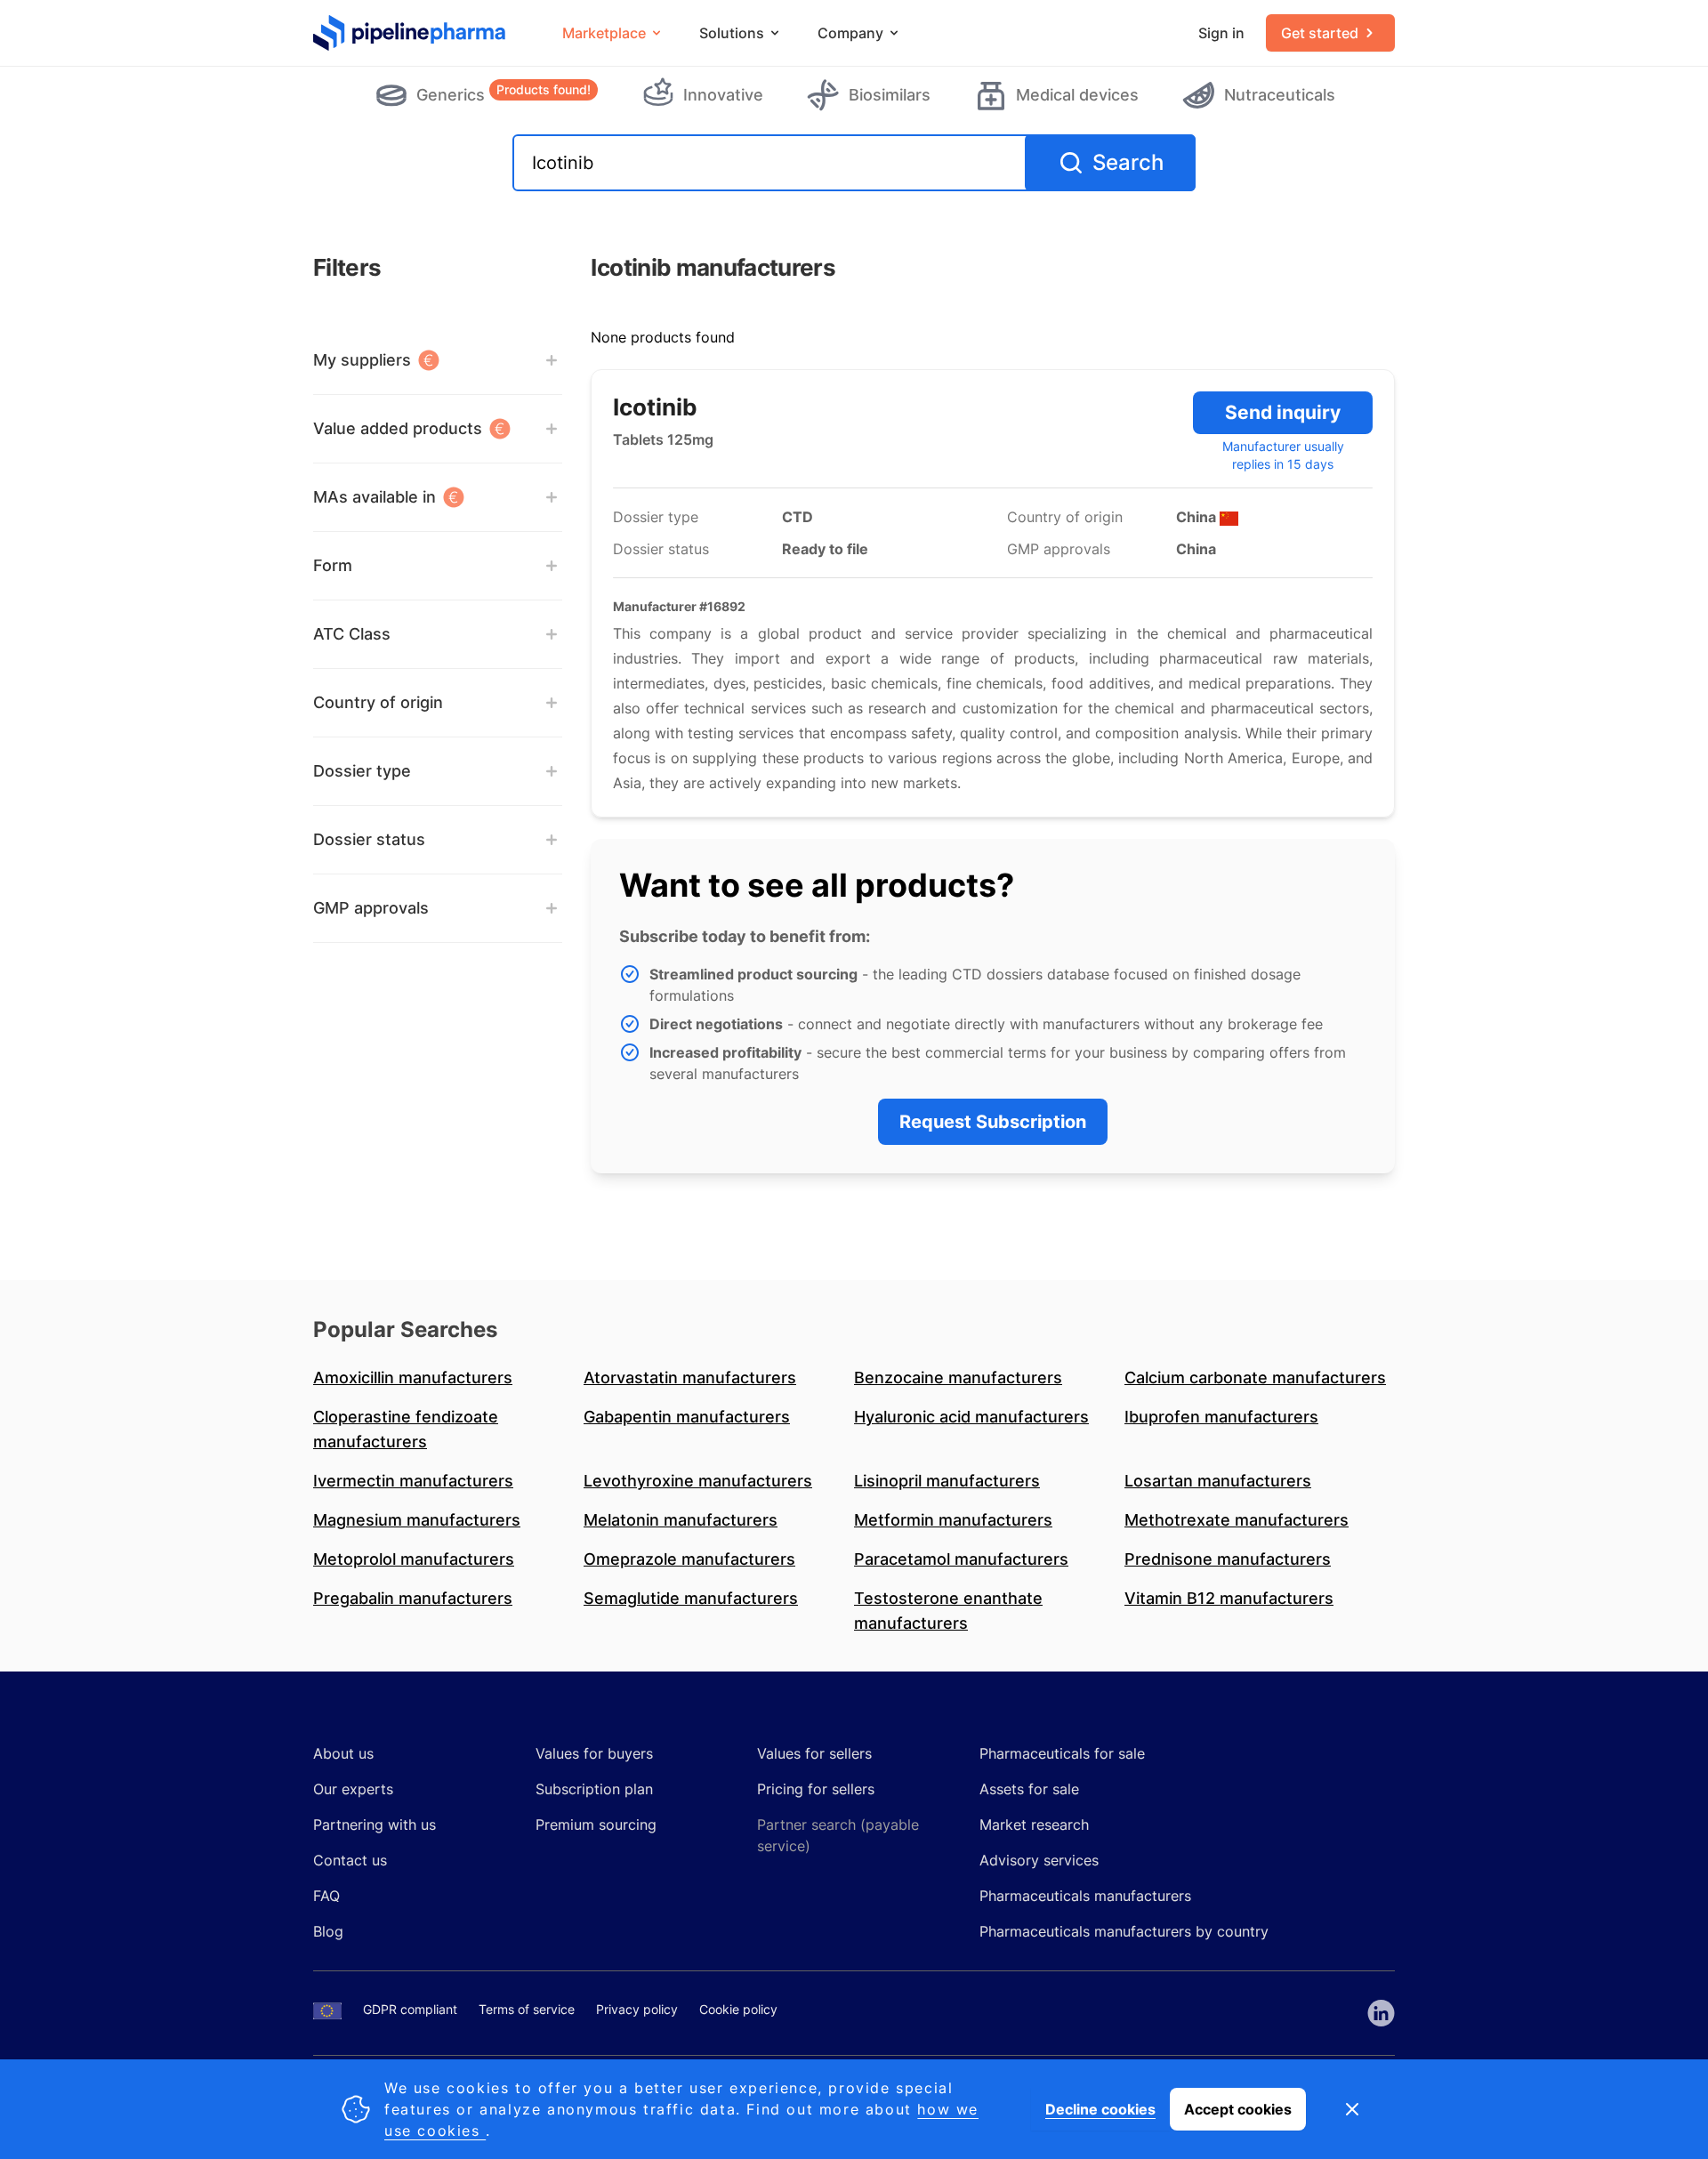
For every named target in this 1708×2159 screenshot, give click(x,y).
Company (850, 33)
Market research (1034, 1825)
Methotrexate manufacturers (1237, 1520)
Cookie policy (738, 2009)
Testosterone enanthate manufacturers (948, 1611)
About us (343, 1753)
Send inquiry (1283, 412)
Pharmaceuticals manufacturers (1085, 1896)
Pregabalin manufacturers (413, 1598)
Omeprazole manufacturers (689, 1559)
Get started (1320, 33)
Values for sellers (814, 1753)
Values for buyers (594, 1753)
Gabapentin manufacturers (687, 1417)
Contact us (350, 1860)
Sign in (1221, 33)
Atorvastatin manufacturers (690, 1378)
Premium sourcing (596, 1825)
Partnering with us (375, 1825)
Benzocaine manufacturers (958, 1378)
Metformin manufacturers (953, 1520)
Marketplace (604, 33)
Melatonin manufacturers (681, 1520)
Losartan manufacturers (1218, 1481)
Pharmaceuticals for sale (1062, 1753)
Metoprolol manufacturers (414, 1559)
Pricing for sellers (816, 1789)
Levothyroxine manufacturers (698, 1481)
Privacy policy (637, 2009)
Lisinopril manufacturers (947, 1481)
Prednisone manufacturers (1228, 1559)
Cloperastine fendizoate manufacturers (406, 1429)
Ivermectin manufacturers (413, 1481)
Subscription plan (594, 1789)
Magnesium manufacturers (417, 1520)
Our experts (353, 1789)
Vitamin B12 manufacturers (1229, 1598)
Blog (328, 1931)
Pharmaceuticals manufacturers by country (1124, 1931)
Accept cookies (1238, 2109)
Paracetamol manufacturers (961, 1559)
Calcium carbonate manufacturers (1255, 1378)
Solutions (732, 33)
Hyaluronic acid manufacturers (971, 1417)
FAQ (326, 1896)
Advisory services (1039, 1860)
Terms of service (527, 2009)
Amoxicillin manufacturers (413, 1378)
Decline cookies (1100, 2109)
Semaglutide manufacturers (691, 1598)
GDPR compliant (410, 2009)
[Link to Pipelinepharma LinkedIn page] (1381, 2013)
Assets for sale (1029, 1789)
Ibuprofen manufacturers (1221, 1417)
